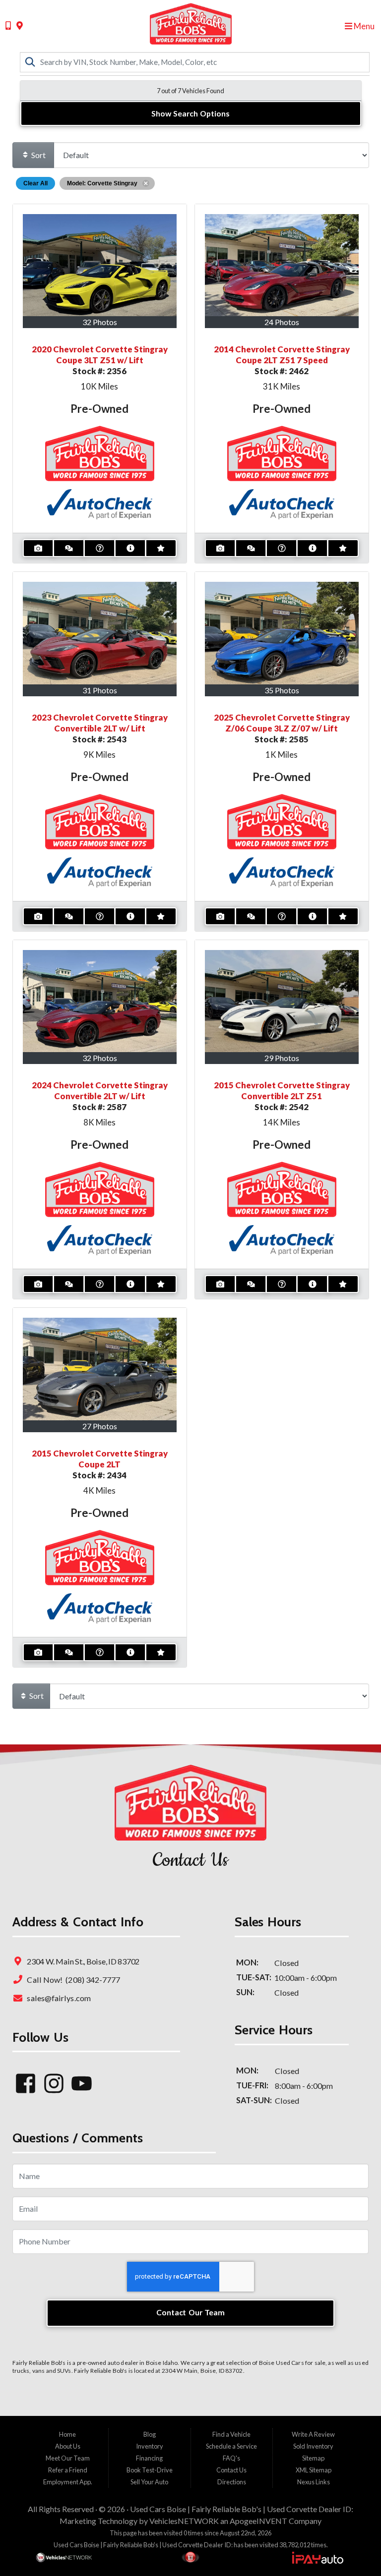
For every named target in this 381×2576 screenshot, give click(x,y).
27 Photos (100, 1426)
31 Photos (100, 690)
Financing (149, 2458)
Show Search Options (190, 113)
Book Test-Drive (150, 2470)
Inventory (150, 2446)
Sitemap (313, 2458)
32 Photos (100, 322)
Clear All (35, 183)
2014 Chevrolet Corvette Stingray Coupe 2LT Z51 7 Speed (282, 355)
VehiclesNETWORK (184, 2521)
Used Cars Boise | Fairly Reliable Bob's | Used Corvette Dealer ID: (242, 2509)
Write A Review (313, 2434)
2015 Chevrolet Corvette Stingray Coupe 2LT (100, 1459)
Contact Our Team (190, 2312)
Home (67, 2434)
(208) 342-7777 (92, 1980)
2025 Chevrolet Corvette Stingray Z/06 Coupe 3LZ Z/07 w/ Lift (282, 723)
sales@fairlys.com (58, 1998)
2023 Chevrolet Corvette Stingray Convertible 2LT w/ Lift (100, 723)
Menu (363, 26)
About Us (68, 2446)
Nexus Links (314, 2482)
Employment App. (68, 2482)
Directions (232, 2482)
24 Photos (282, 322)
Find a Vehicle (231, 2434)
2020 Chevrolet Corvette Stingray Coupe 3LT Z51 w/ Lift (100, 355)
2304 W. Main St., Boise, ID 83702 (82, 1962)
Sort (38, 155)
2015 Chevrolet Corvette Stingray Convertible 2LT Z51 (282, 1091)
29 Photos (282, 1058)
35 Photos (282, 690)
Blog (150, 2434)
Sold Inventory (313, 2446)
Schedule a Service (231, 2446)
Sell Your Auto (149, 2482)
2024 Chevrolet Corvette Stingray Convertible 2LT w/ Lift (100, 1091)
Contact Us (231, 2470)
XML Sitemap (314, 2470)
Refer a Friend (68, 2470)
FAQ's (231, 2458)
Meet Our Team (68, 2458)
